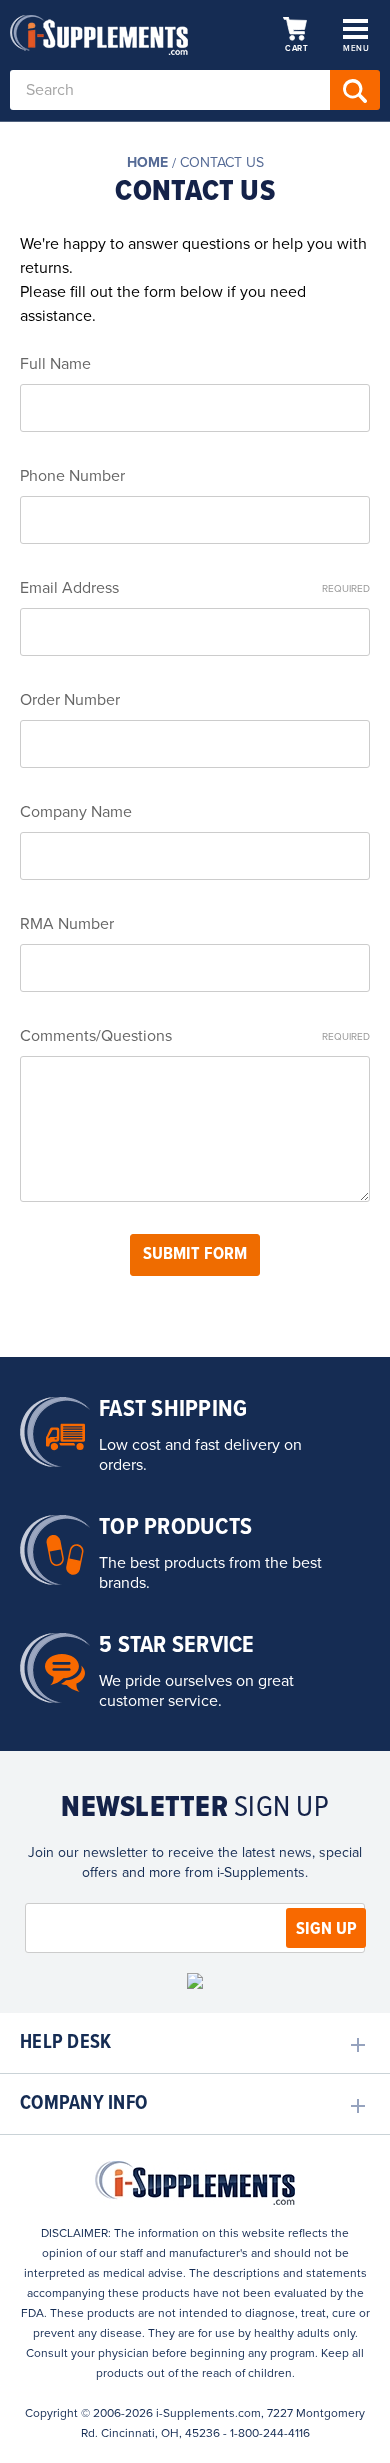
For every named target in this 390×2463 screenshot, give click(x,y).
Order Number (70, 700)
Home (147, 162)
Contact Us (222, 162)
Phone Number (72, 476)
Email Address (195, 588)
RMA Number (67, 924)
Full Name (55, 364)
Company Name (76, 812)
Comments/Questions (195, 1036)
